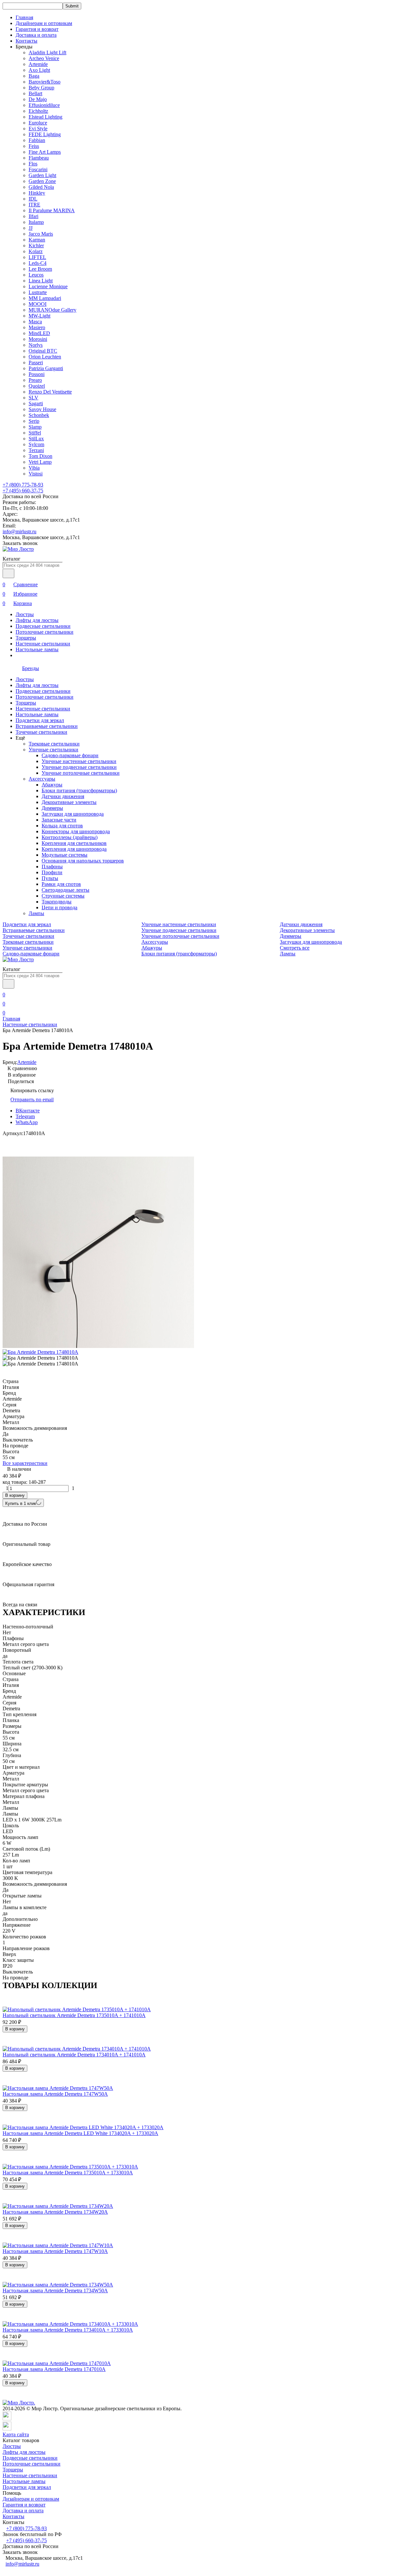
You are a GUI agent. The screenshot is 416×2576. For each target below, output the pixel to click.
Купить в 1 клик (21, 1503)
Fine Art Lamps (45, 152)
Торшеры (26, 638)
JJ (31, 228)
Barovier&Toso (45, 82)
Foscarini (38, 169)
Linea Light (41, 281)
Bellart (35, 93)
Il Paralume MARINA (52, 210)
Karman (37, 240)
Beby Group (41, 88)
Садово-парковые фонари (70, 755)
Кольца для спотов (62, 826)
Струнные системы (63, 896)
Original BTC (43, 351)
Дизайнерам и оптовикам (44, 23)
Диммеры (52, 808)
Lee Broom (40, 269)
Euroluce (38, 123)
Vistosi (36, 474)
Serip (34, 421)
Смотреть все (295, 948)
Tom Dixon (40, 456)
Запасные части (59, 820)
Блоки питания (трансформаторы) (79, 790)
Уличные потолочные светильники (81, 773)
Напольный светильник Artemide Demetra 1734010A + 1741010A (74, 2055)
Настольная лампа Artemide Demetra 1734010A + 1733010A (68, 2330)
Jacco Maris (41, 234)
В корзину (15, 1495)
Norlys (36, 345)
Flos (33, 164)
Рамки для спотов (61, 884)
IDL (33, 199)
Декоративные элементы (69, 802)
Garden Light (42, 175)
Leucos (36, 275)
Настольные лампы (37, 649)
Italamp (36, 222)
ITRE (34, 205)
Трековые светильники (54, 744)
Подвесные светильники (43, 626)
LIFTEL (37, 257)
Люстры (25, 614)
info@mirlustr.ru (19, 531)
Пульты (50, 878)
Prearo (35, 380)
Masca (35, 322)
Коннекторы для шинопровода (76, 831)
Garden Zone (42, 181)
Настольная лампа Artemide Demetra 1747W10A (55, 2251)
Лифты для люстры (37, 620)
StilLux (36, 439)
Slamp (35, 427)
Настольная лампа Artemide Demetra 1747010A (54, 2369)
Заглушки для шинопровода (73, 814)
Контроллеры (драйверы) (70, 837)
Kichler (36, 246)
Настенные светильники (43, 644)
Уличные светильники (53, 750)
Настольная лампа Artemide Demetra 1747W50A (55, 2094)
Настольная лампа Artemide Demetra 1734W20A (55, 2212)
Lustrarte (38, 292)
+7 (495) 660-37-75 (23, 491)
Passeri (36, 362)
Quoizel (37, 386)
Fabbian (37, 140)
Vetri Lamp (40, 462)
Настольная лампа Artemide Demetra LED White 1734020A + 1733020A (80, 2133)
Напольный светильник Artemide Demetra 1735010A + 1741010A (74, 2015)
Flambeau (39, 158)
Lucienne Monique (48, 286)
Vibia (34, 468)
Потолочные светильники (45, 632)
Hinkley (37, 193)
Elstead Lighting (45, 117)
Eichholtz (38, 111)
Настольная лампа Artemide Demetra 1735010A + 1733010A (68, 2173)
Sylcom (36, 444)
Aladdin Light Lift (47, 52)
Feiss (34, 146)
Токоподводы (57, 902)
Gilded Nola (41, 187)
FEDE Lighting (45, 134)
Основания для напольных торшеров (83, 861)
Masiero (37, 327)
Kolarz (36, 251)
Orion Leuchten (45, 357)
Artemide (38, 64)
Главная (24, 17)
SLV (33, 398)
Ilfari (33, 216)
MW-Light (39, 316)
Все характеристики (25, 1463)
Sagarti (36, 403)
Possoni (37, 374)
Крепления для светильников (74, 843)
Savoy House (42, 409)
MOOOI (38, 304)
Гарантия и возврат (37, 29)
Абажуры (52, 785)
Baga (34, 76)
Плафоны (52, 867)
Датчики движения (63, 796)
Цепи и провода (59, 907)
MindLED (39, 333)
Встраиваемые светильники (47, 726)
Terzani (36, 450)
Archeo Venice (44, 58)
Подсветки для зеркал (40, 720)
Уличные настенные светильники (79, 761)
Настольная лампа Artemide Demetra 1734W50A (55, 2291)
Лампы (36, 913)
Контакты (26, 41)
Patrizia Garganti (46, 368)
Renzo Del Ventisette (50, 392)
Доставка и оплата (36, 35)
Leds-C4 (38, 263)
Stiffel (35, 433)
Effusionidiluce (44, 105)
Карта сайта (16, 2434)
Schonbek (39, 415)
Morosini (38, 339)
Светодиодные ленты (65, 890)
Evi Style (38, 129)
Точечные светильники (41, 732)
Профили (52, 872)
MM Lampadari (45, 298)
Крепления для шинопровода (74, 849)
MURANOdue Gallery (52, 310)
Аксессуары (42, 779)
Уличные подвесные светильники (79, 767)
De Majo (38, 99)
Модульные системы (65, 855)
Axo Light (39, 70)
